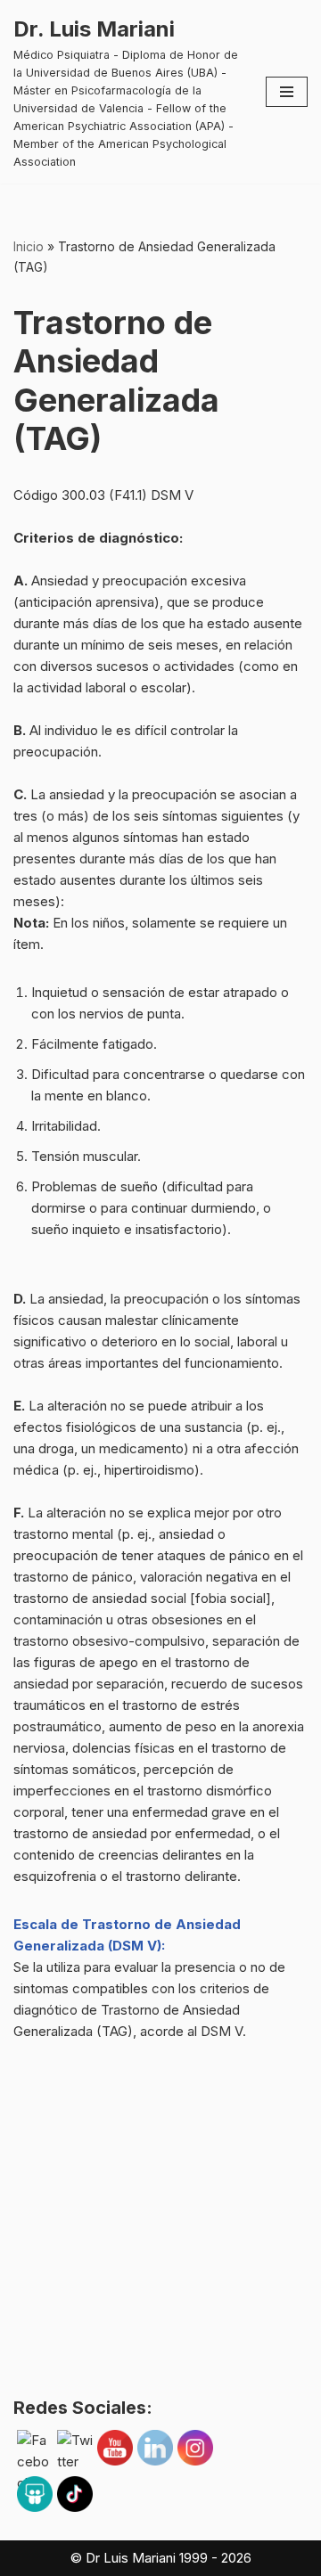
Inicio (29, 246)
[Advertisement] (160, 2229)
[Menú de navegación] (287, 92)
